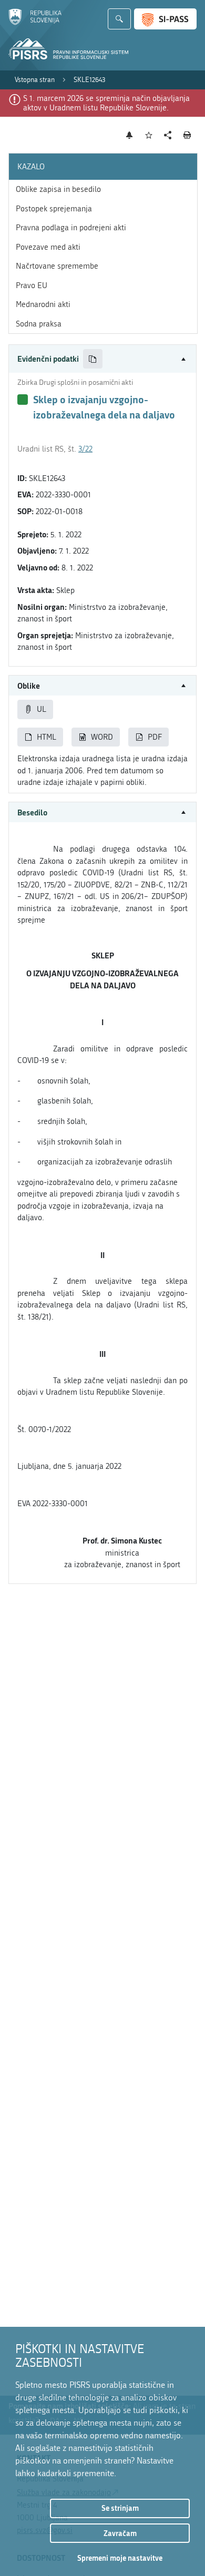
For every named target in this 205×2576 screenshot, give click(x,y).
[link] (35, 80)
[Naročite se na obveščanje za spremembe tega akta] (130, 135)
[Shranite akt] (149, 135)
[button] (102, 359)
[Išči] (119, 19)
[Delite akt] (168, 135)
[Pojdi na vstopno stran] (35, 23)
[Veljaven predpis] (23, 400)
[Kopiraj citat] (93, 359)
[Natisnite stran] (187, 135)
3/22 (85, 449)
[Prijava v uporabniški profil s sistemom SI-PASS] (165, 19)
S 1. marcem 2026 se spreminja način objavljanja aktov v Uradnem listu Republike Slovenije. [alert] (106, 103)
